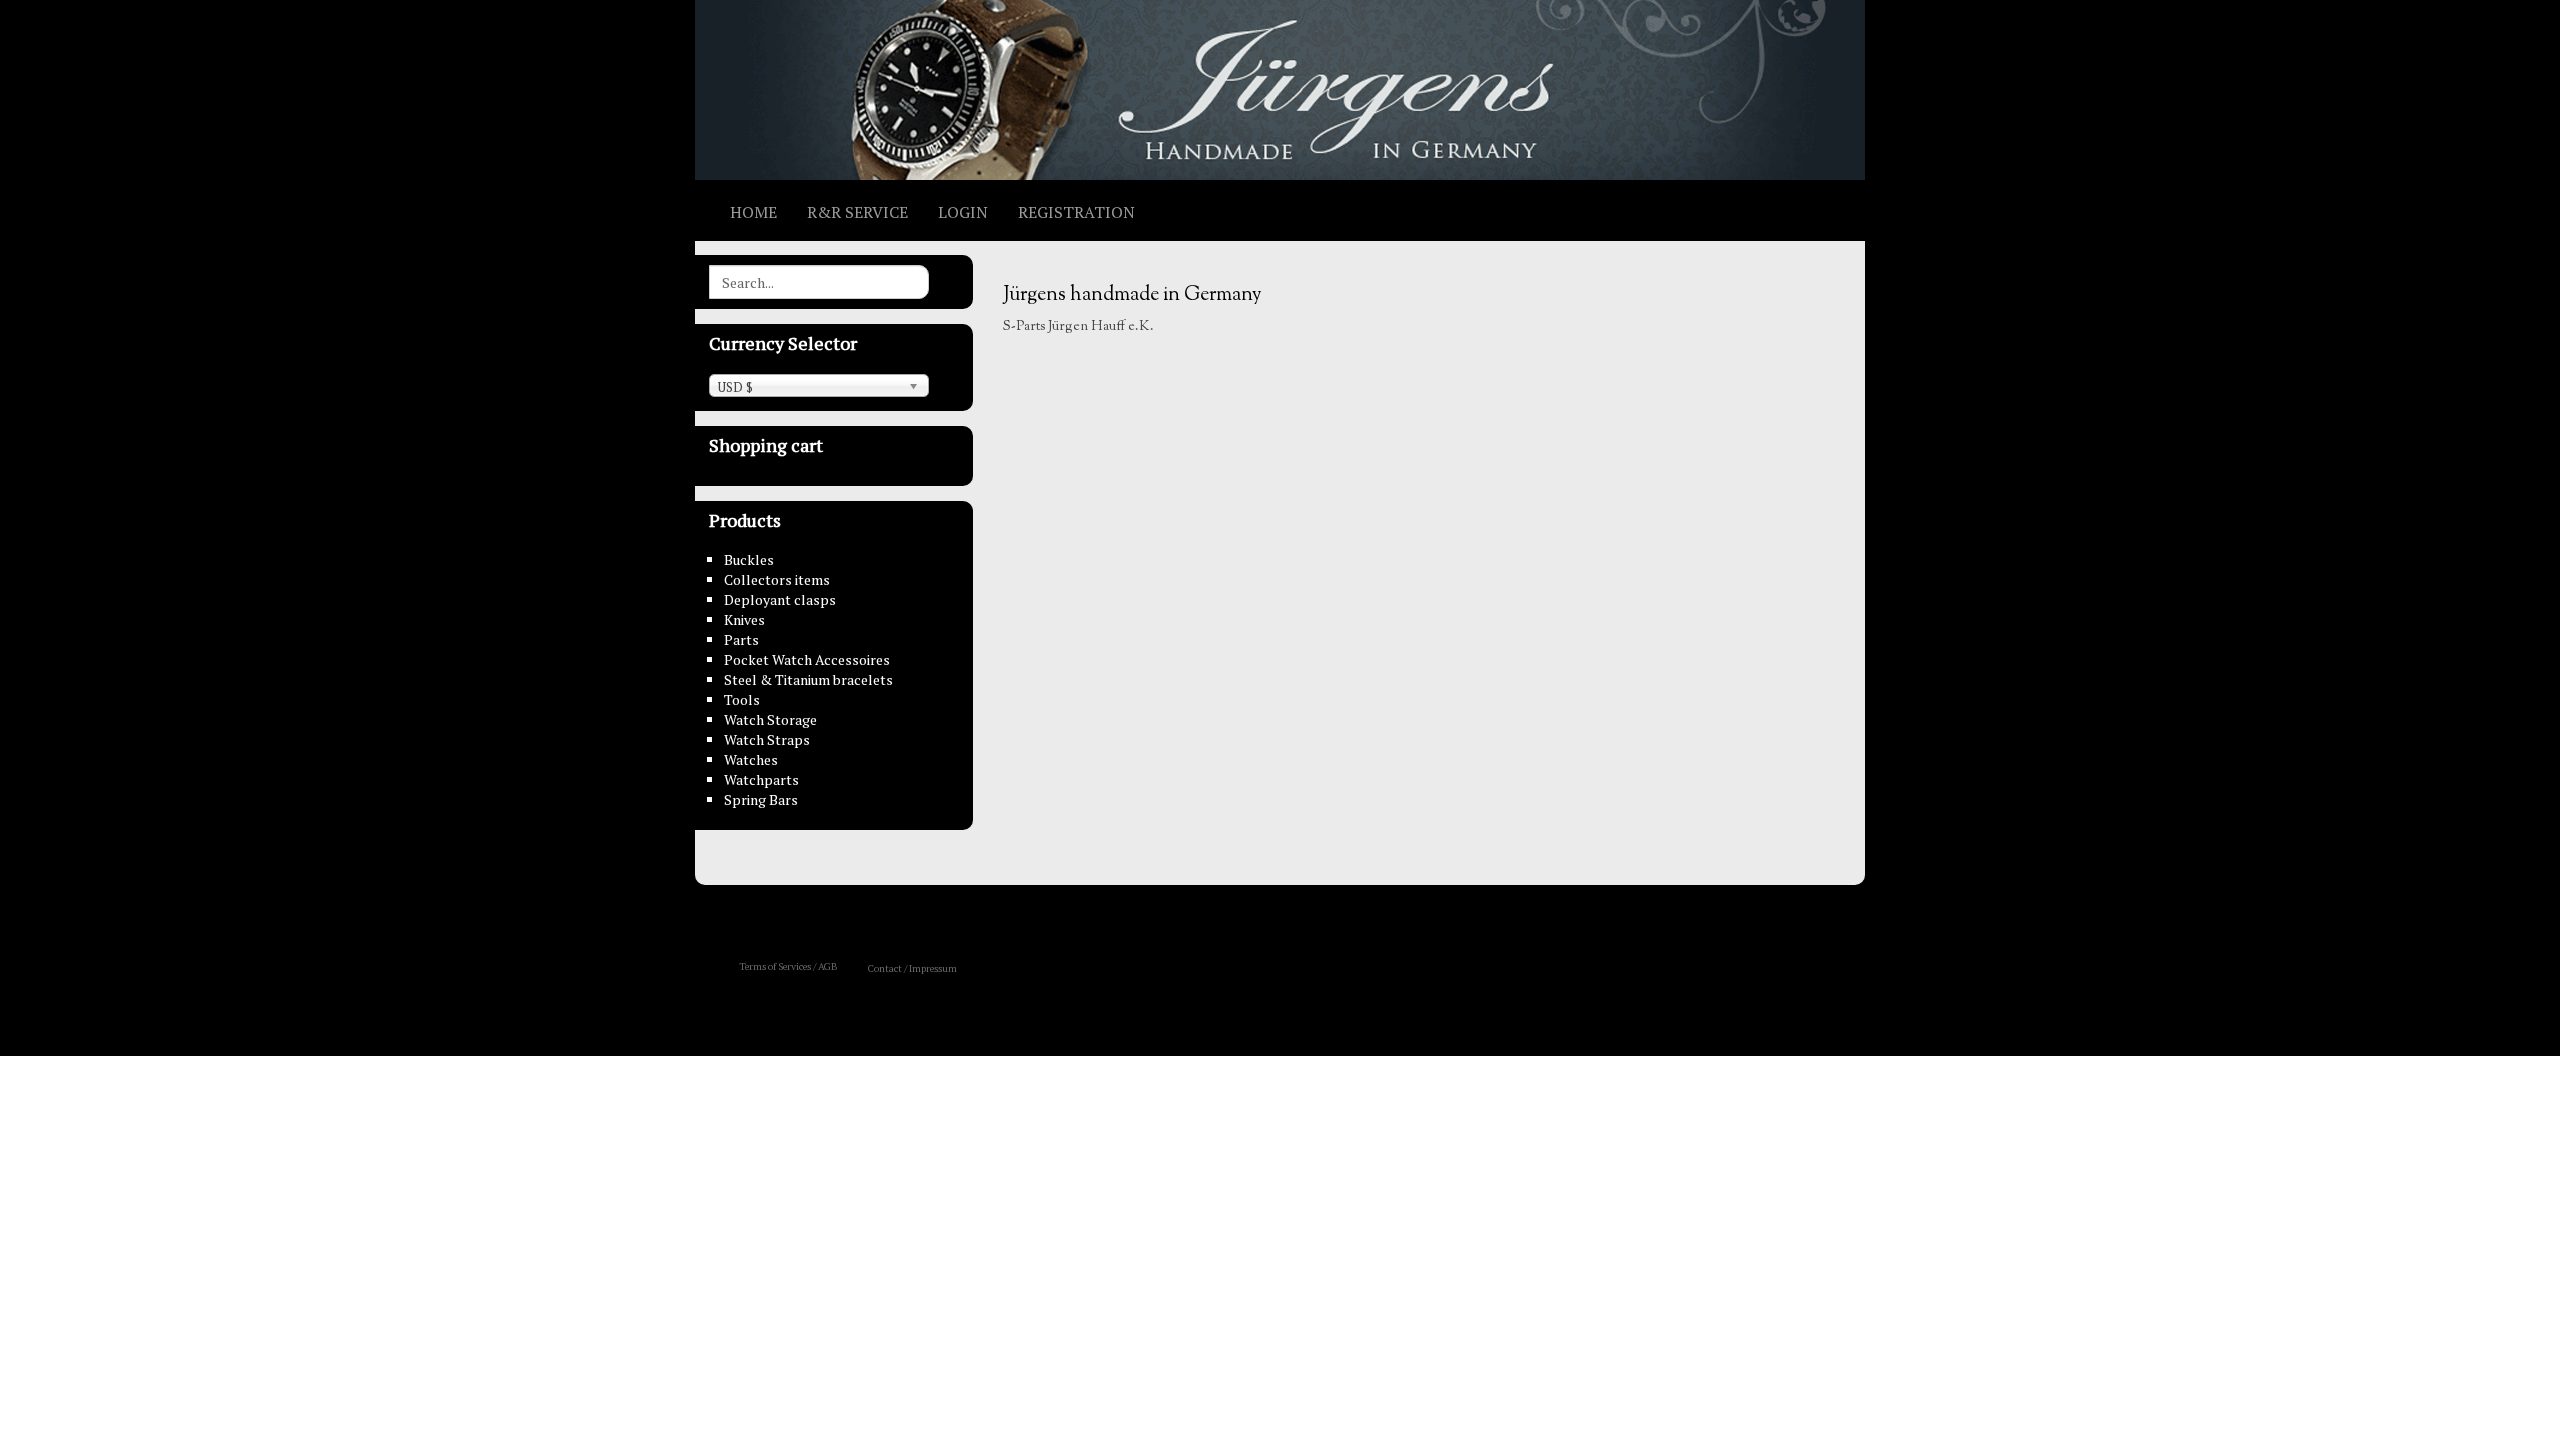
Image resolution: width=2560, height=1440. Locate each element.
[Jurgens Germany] (1280, 90)
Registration (1076, 212)
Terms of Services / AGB (788, 966)
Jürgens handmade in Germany (1132, 295)
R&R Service (857, 212)
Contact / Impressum (912, 968)
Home (753, 212)
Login (963, 212)
